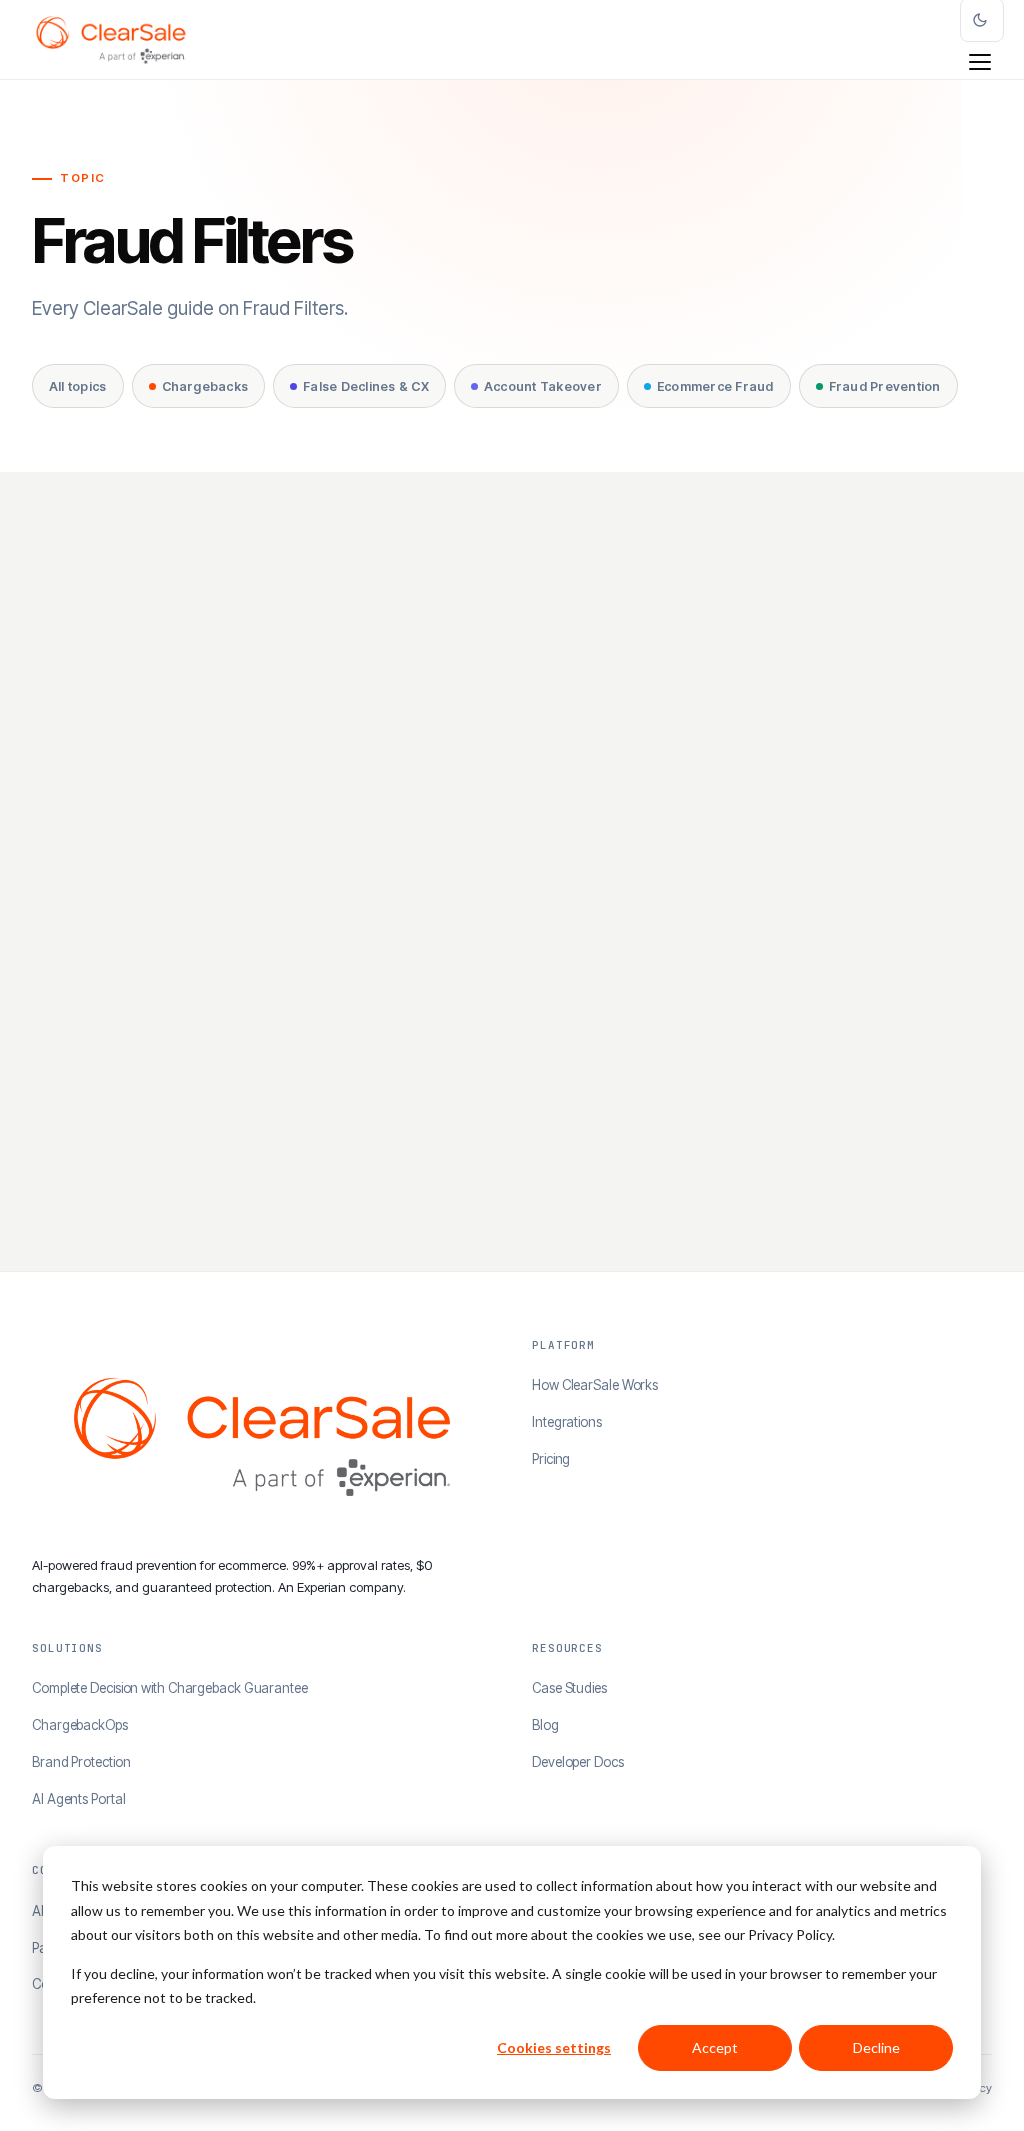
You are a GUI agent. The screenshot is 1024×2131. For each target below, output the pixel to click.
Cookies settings (554, 2047)
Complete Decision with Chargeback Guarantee (170, 1688)
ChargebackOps (80, 1725)
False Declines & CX (366, 386)
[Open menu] (980, 62)
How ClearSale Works (595, 1385)
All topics (78, 386)
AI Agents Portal (78, 1799)
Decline (876, 2047)
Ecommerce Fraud (715, 386)
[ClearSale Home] (111, 40)
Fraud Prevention (885, 386)
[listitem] (266, 891)
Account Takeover (543, 386)
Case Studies (569, 1688)
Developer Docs (578, 1762)
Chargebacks (205, 386)
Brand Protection (81, 1762)
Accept (715, 2047)
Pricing (551, 1459)
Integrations (567, 1422)
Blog (545, 1725)
